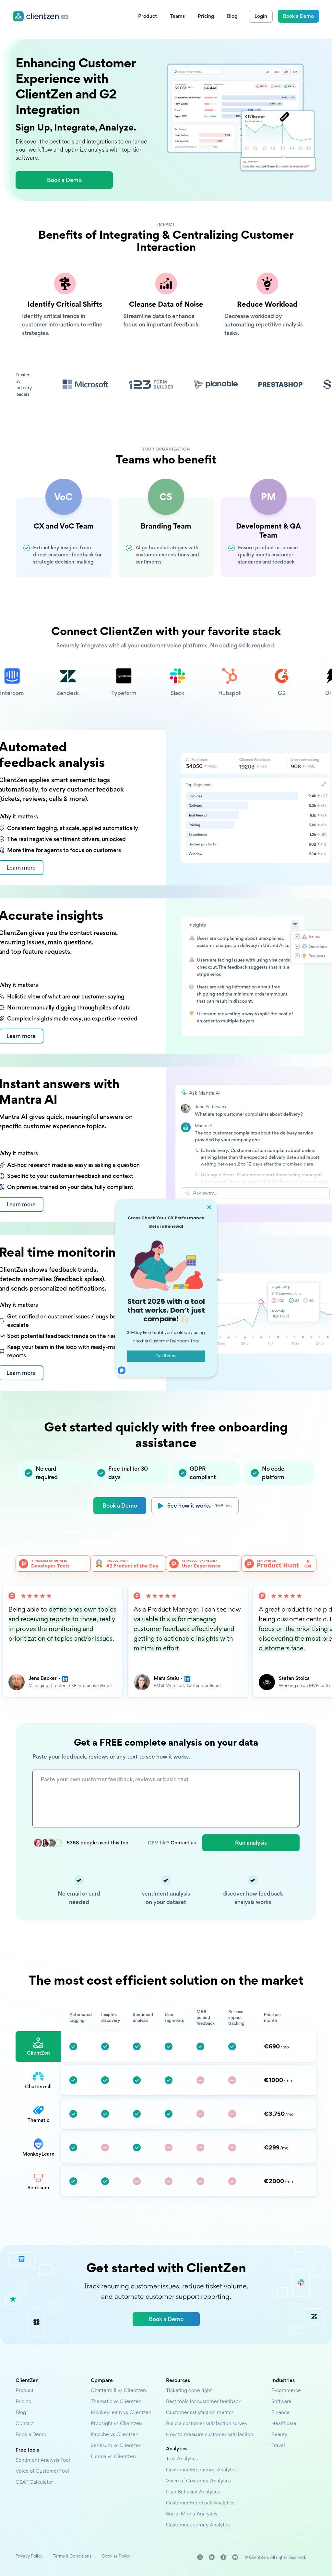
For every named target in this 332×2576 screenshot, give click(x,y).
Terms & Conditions (72, 2556)
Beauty (279, 2434)
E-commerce (286, 2390)
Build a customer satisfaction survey (207, 2423)
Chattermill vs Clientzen (118, 2390)
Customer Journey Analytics (198, 2525)
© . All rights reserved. (275, 2557)
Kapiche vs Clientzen (115, 2434)
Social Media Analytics (192, 2514)
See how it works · (200, 1505)
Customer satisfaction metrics (200, 2412)
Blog (21, 2412)
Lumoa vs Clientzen (113, 2456)
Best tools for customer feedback (203, 2401)
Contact (25, 2423)
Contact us (183, 1843)
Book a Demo (120, 1505)
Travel (278, 2445)
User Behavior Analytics (193, 2492)
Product (24, 2390)
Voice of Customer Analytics (198, 2481)
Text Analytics (182, 2459)
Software (281, 2401)
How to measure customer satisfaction (210, 2434)
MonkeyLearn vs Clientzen (121, 2412)
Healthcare (284, 2423)
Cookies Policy (116, 2556)
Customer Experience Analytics (202, 2470)
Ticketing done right (189, 2390)
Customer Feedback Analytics (200, 2503)
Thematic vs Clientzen (116, 2401)
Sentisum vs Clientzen (116, 2445)
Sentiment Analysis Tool (43, 2460)
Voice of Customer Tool (42, 2471)
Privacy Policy (29, 2556)
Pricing (24, 2401)
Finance (280, 2412)
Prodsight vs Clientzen (116, 2423)
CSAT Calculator (34, 2482)
